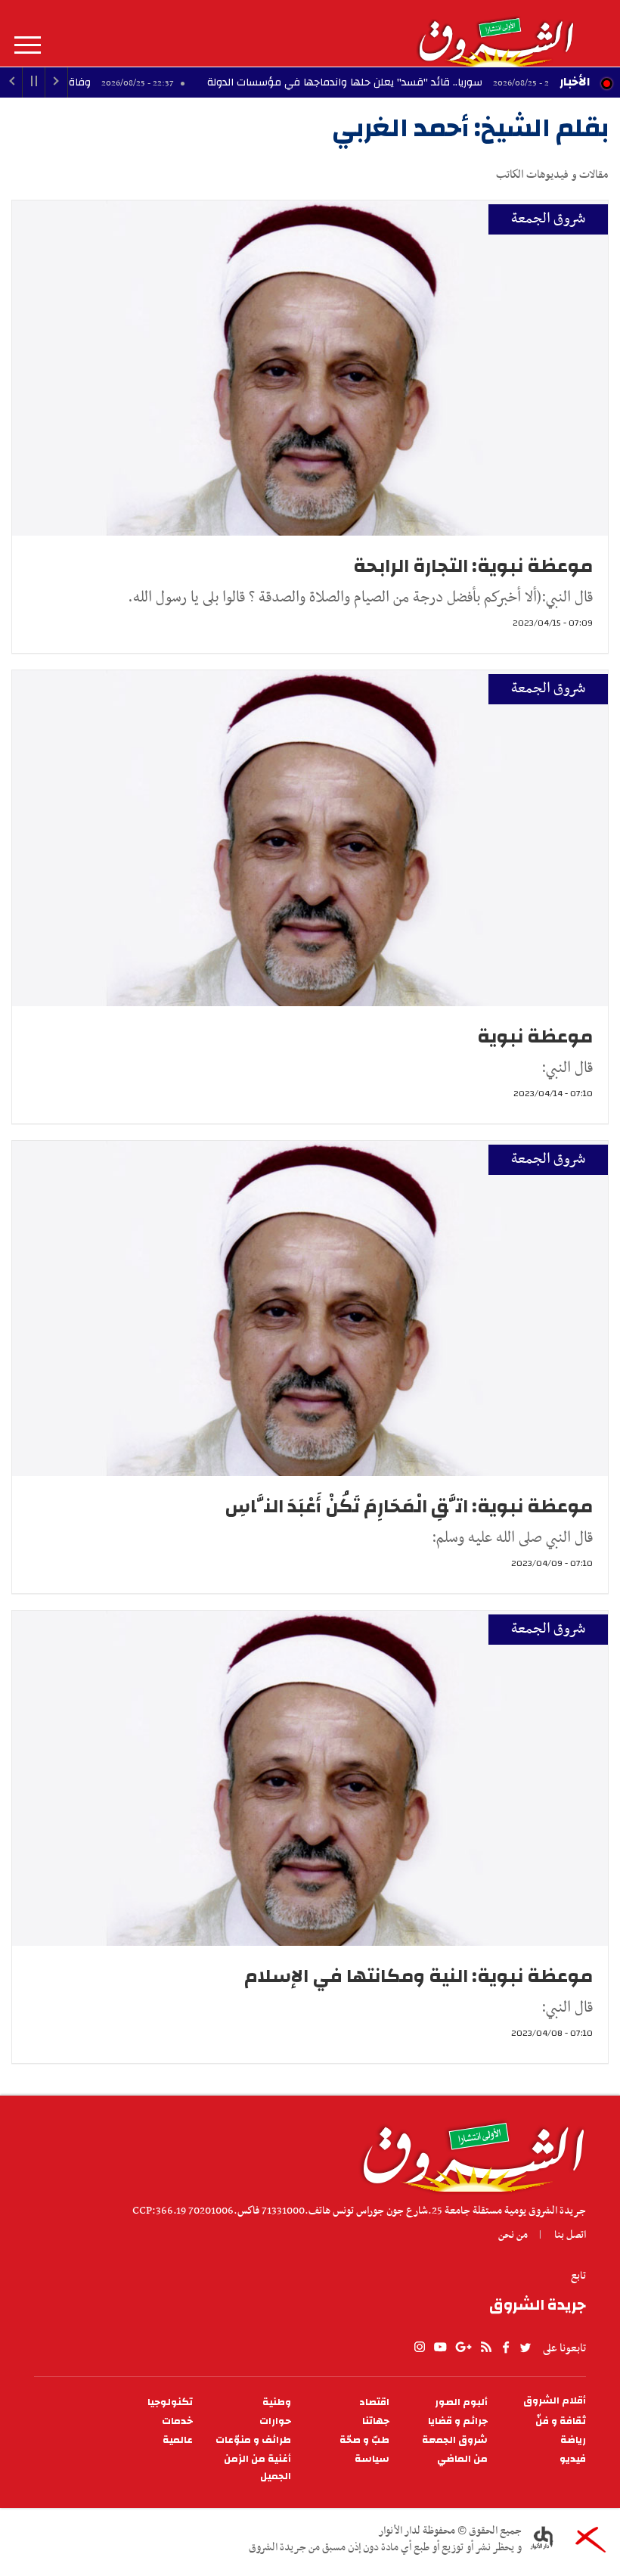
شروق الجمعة (548, 219)
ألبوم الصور (461, 2402)
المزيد (28, 45)
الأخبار (575, 82)
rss (485, 2348)
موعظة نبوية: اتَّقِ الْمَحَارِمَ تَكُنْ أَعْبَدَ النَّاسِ (409, 1506)
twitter (526, 2348)
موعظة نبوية (535, 1036)
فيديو (573, 2459)
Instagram (420, 2348)
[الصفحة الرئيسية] (495, 33)
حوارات (275, 2421)
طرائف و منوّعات (253, 2440)
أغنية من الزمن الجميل (257, 2468)
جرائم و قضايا (458, 2421)
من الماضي (462, 2459)
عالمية (178, 2440)
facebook (506, 2348)
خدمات (177, 2421)
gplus (463, 2348)
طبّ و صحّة (364, 2440)
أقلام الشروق (555, 2401)
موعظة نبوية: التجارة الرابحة (473, 566)
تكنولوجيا (170, 2402)
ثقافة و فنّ (561, 2421)
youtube (440, 2348)
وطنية (277, 2402)
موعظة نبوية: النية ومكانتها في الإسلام (418, 1976)
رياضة (573, 2440)
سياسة (372, 2459)
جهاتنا (376, 2421)
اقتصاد (374, 2402)
